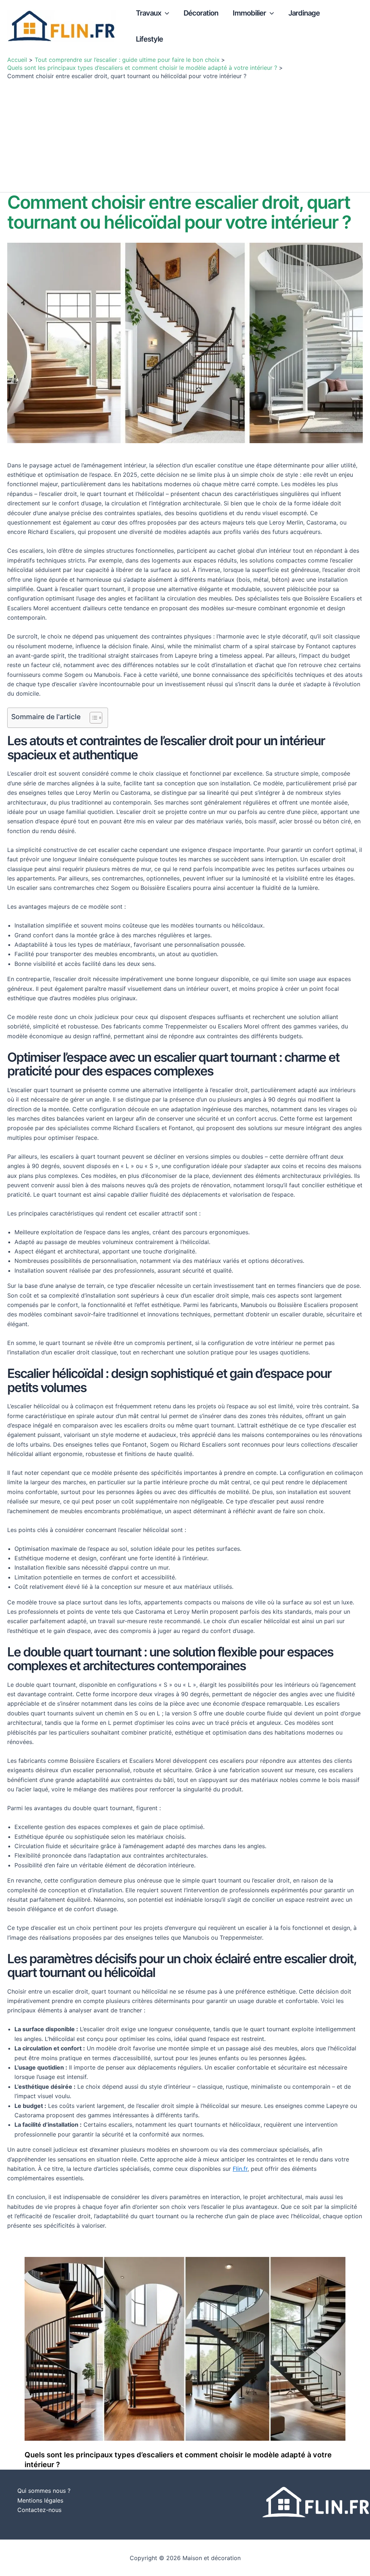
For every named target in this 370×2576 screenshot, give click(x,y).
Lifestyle (149, 39)
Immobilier (249, 13)
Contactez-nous (39, 2510)
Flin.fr (240, 2169)
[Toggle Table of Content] (92, 718)
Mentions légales (40, 2500)
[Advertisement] (185, 134)
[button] (165, 13)
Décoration (201, 13)
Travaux (149, 13)
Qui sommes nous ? (44, 2491)
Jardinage (304, 13)
